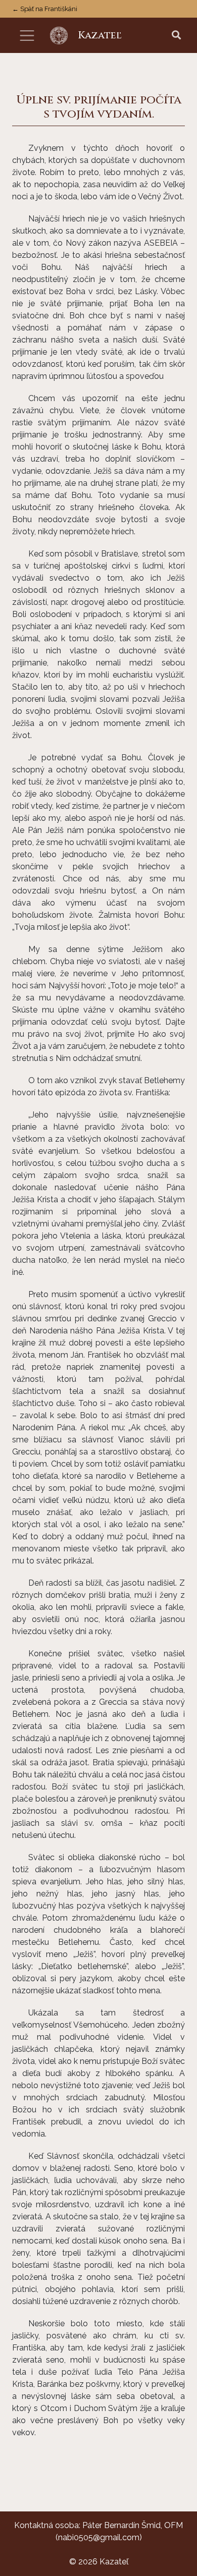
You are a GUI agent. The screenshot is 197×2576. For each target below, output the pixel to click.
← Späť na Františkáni (45, 9)
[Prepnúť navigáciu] (27, 36)
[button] (176, 36)
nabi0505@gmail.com (99, 2537)
